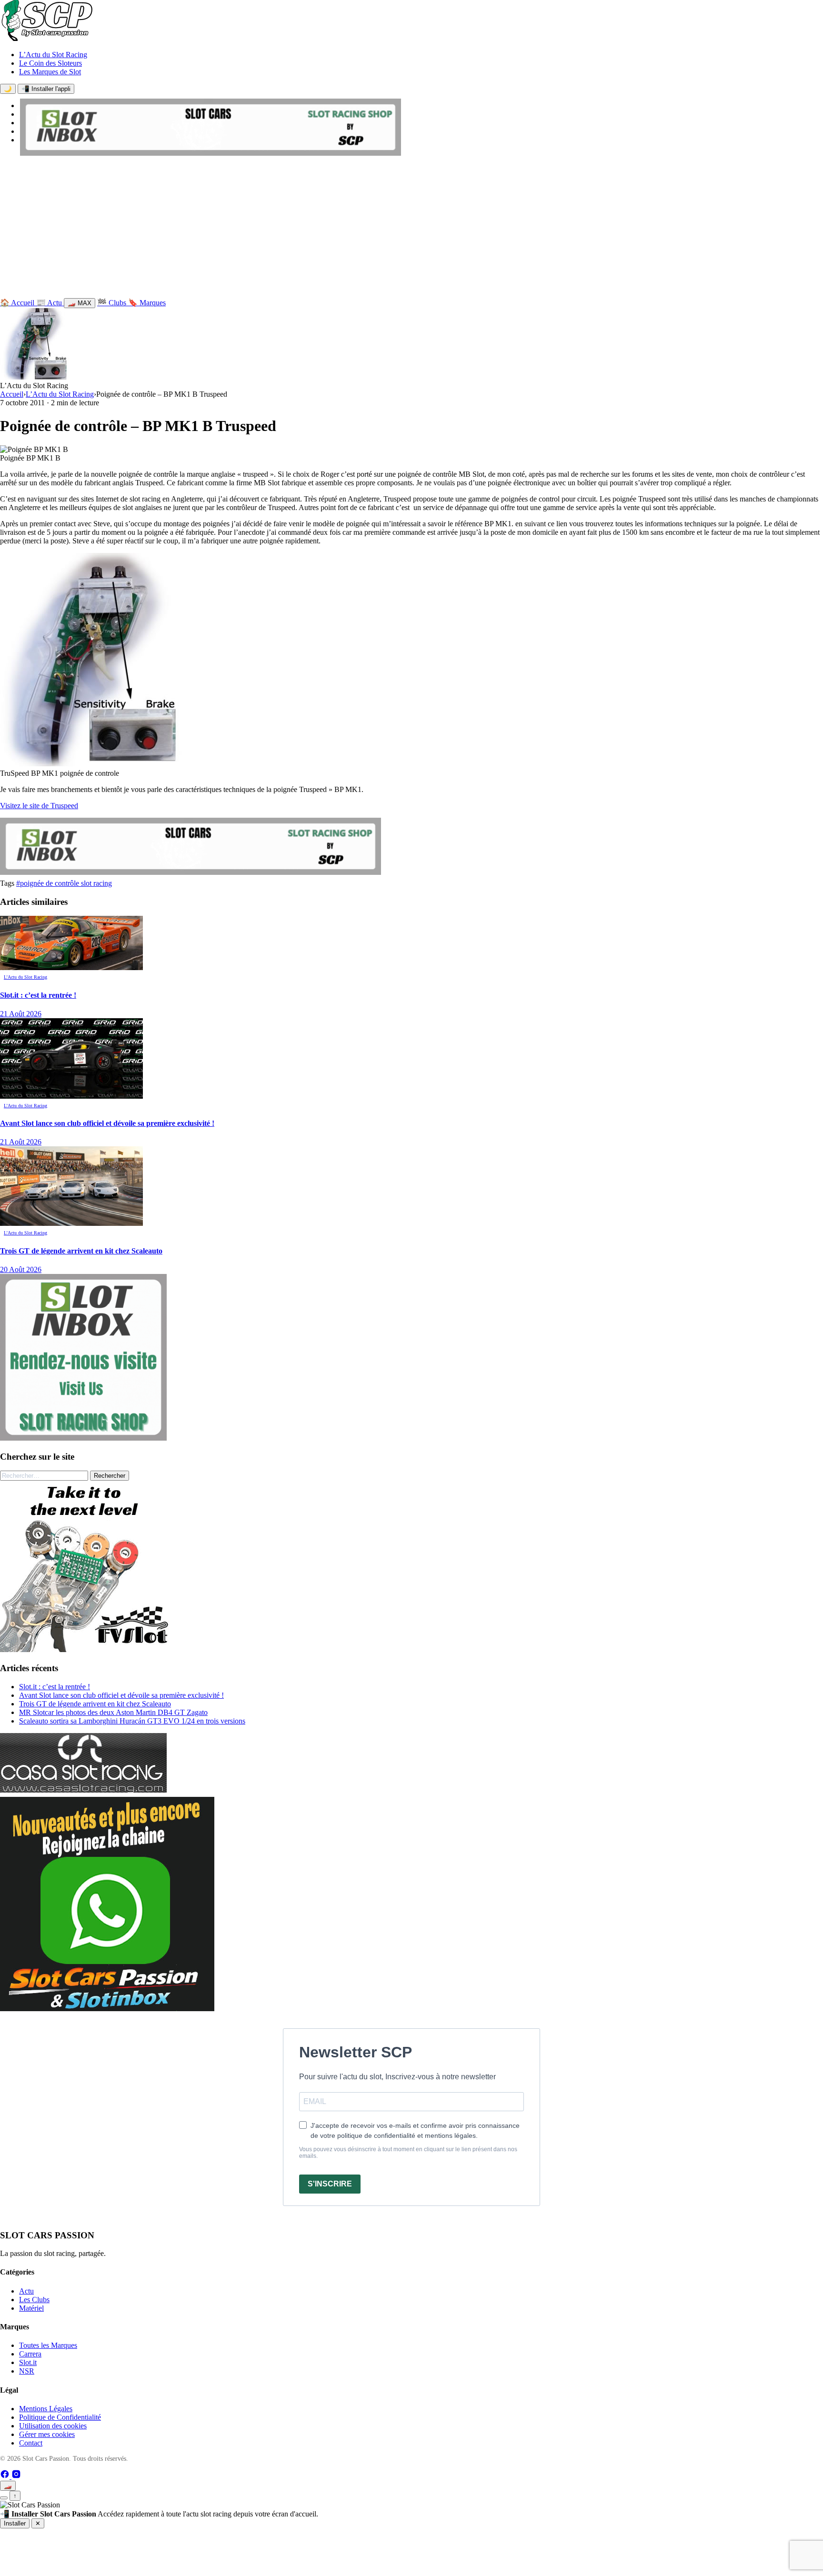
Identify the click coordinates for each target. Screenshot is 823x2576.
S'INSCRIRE (330, 2184)
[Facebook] (6, 2476)
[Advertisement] (411, 229)
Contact (31, 2443)
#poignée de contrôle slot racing (64, 883)
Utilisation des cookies (53, 2426)
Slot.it (28, 2362)
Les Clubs (34, 2300)
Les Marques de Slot (50, 72)
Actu (26, 2291)
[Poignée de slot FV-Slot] (86, 1649)
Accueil (12, 394)
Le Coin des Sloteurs (50, 63)
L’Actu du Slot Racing (53, 55)
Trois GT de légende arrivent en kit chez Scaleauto (95, 1704)
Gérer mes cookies (47, 2434)
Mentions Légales (46, 2409)
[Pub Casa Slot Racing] (83, 1790)
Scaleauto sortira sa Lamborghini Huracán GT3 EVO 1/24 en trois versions (132, 1721)
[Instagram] (16, 2476)
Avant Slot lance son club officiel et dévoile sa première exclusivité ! (121, 1695)
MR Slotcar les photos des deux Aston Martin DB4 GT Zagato (113, 1712)
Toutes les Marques (48, 2345)
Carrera (30, 2354)
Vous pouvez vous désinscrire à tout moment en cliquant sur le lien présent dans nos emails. (408, 2153)
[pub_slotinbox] (83, 1438)
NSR (27, 2371)
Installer (15, 2523)
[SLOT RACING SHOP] (211, 153)
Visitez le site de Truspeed (39, 806)
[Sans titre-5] (107, 2009)
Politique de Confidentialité (60, 2417)
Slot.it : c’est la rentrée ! (55, 1687)
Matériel (31, 2308)
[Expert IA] (4, 2498)
